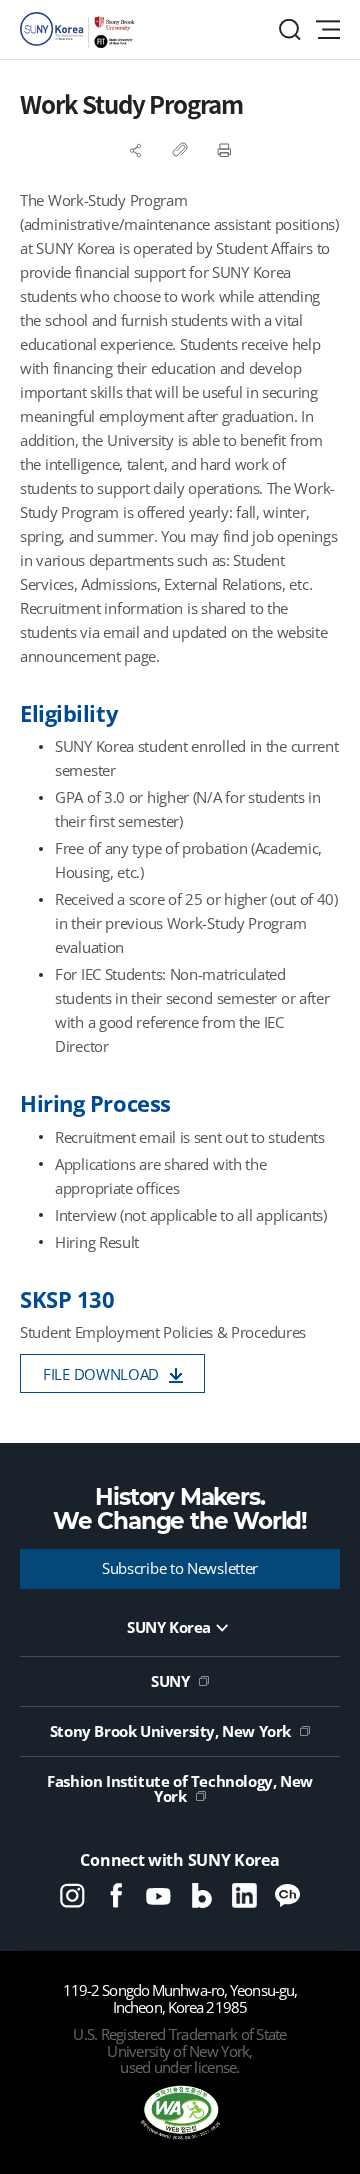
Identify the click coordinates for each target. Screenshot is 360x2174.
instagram (72, 1895)
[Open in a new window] (180, 2114)
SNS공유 (136, 150)
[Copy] (180, 150)
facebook (115, 1895)
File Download (101, 1374)
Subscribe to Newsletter (180, 1568)
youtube (158, 1895)
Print (224, 150)
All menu (328, 29)
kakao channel (287, 1895)
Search (290, 29)
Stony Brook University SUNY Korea (80, 30)
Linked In (244, 1895)
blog (201, 1895)
